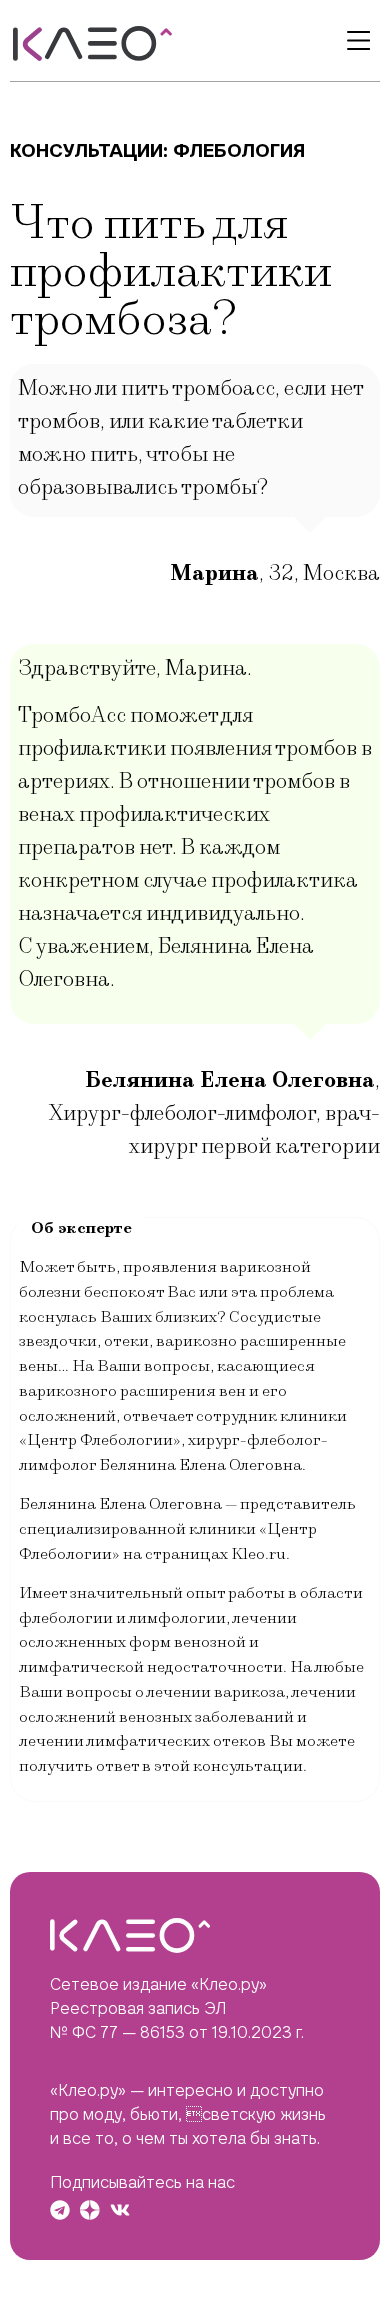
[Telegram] (60, 2210)
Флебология (239, 150)
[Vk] (120, 2210)
